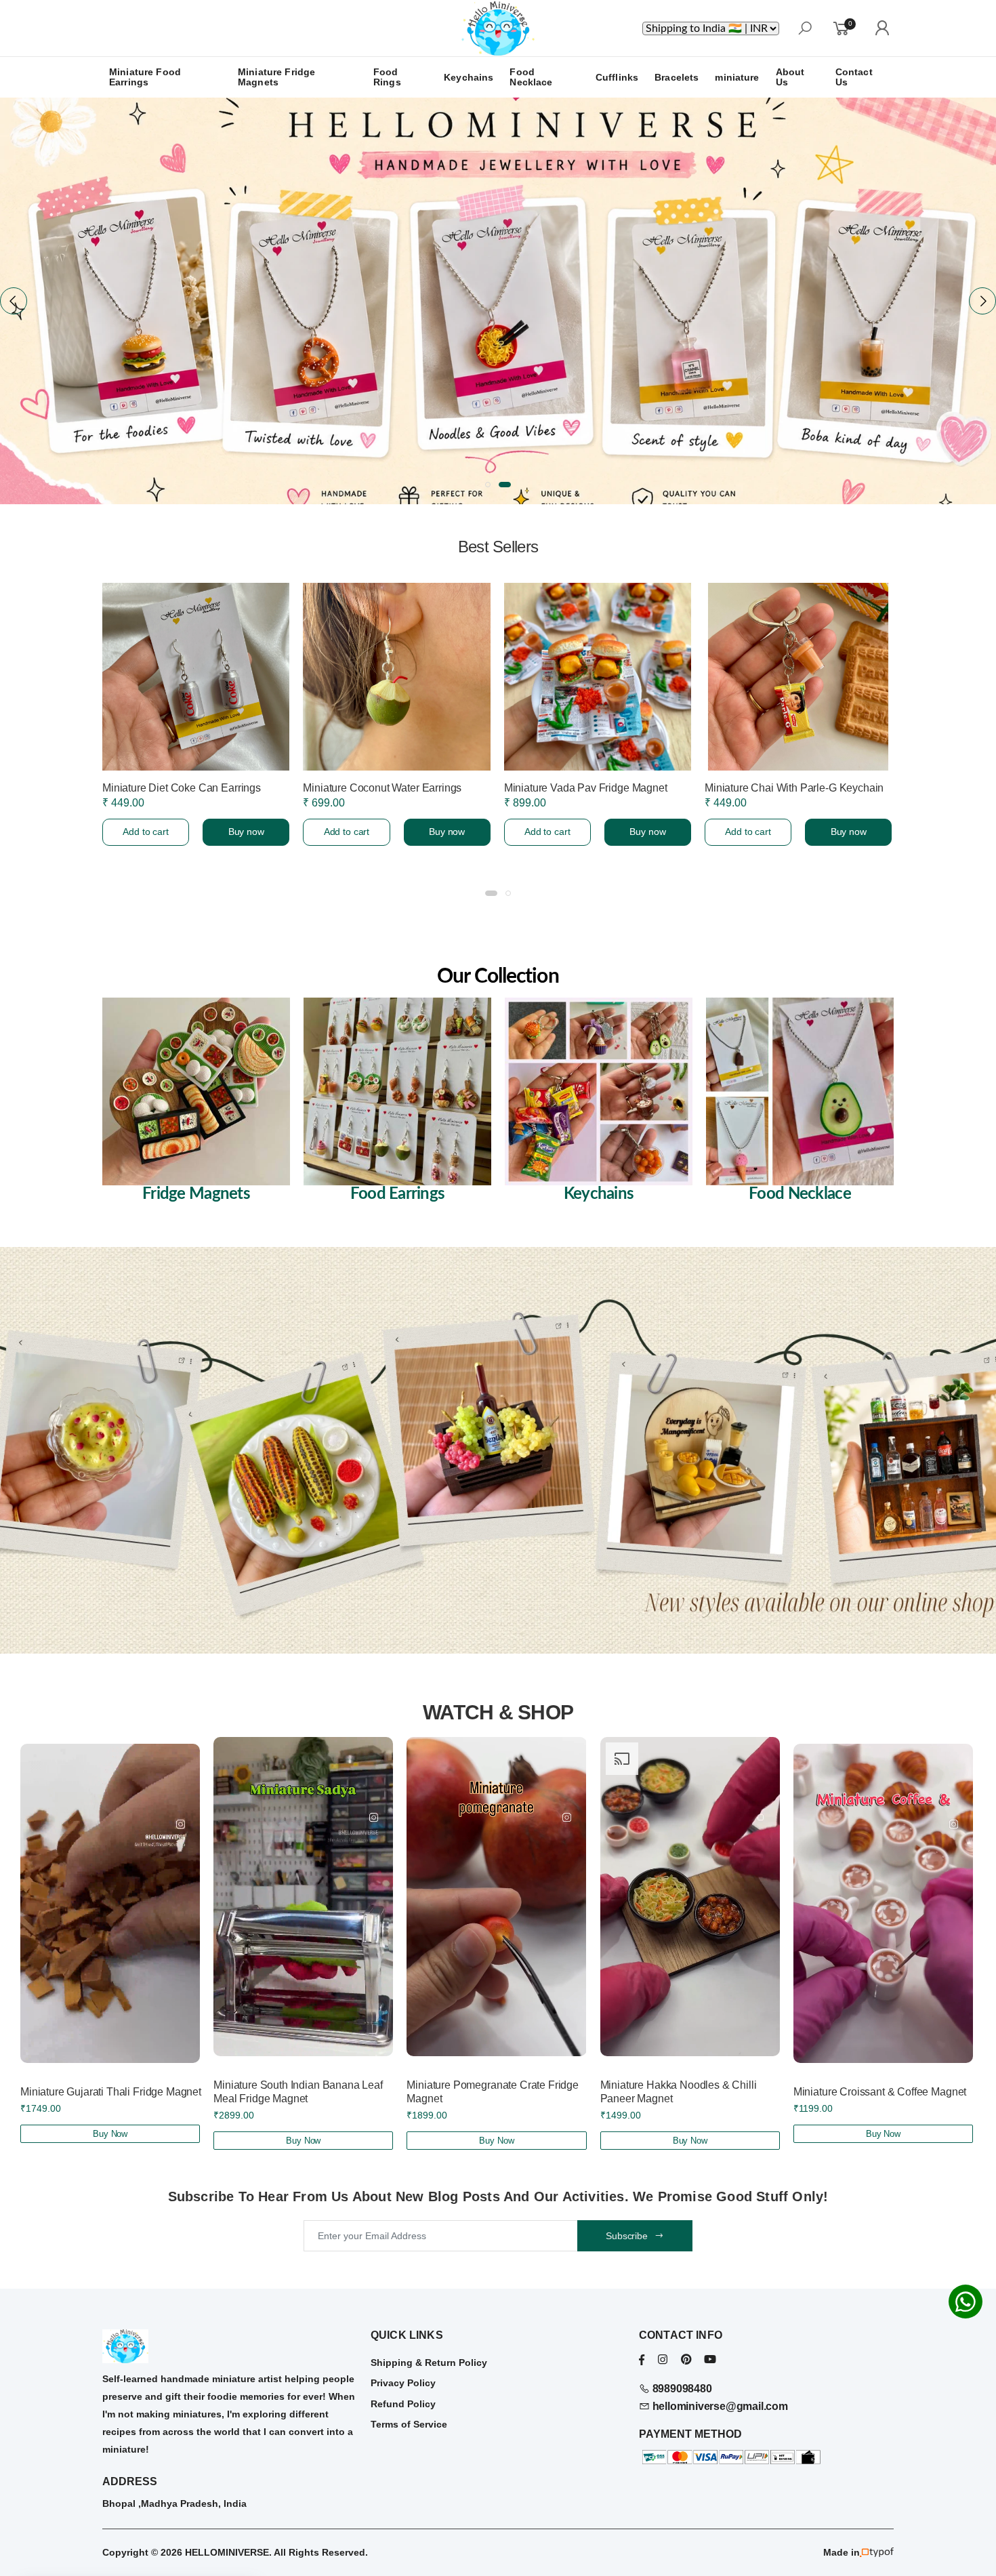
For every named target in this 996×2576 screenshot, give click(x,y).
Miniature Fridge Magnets (276, 77)
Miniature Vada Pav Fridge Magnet (183, 788)
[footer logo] (230, 2346)
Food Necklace (531, 77)
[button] (491, 485)
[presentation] (14, 301)
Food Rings (387, 77)
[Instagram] (663, 2359)
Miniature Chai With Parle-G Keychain (392, 788)
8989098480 (681, 2389)
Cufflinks (617, 77)
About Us (790, 77)
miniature (737, 77)
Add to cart (145, 832)
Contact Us (854, 77)
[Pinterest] (686, 2359)
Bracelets (677, 77)
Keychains (469, 77)
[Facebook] (642, 2359)
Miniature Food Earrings (145, 77)
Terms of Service (409, 2424)
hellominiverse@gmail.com (719, 2406)
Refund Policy (403, 2404)
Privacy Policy (403, 2383)
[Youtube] (710, 2359)
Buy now (245, 832)
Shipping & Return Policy (429, 2363)
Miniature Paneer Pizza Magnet (577, 788)
